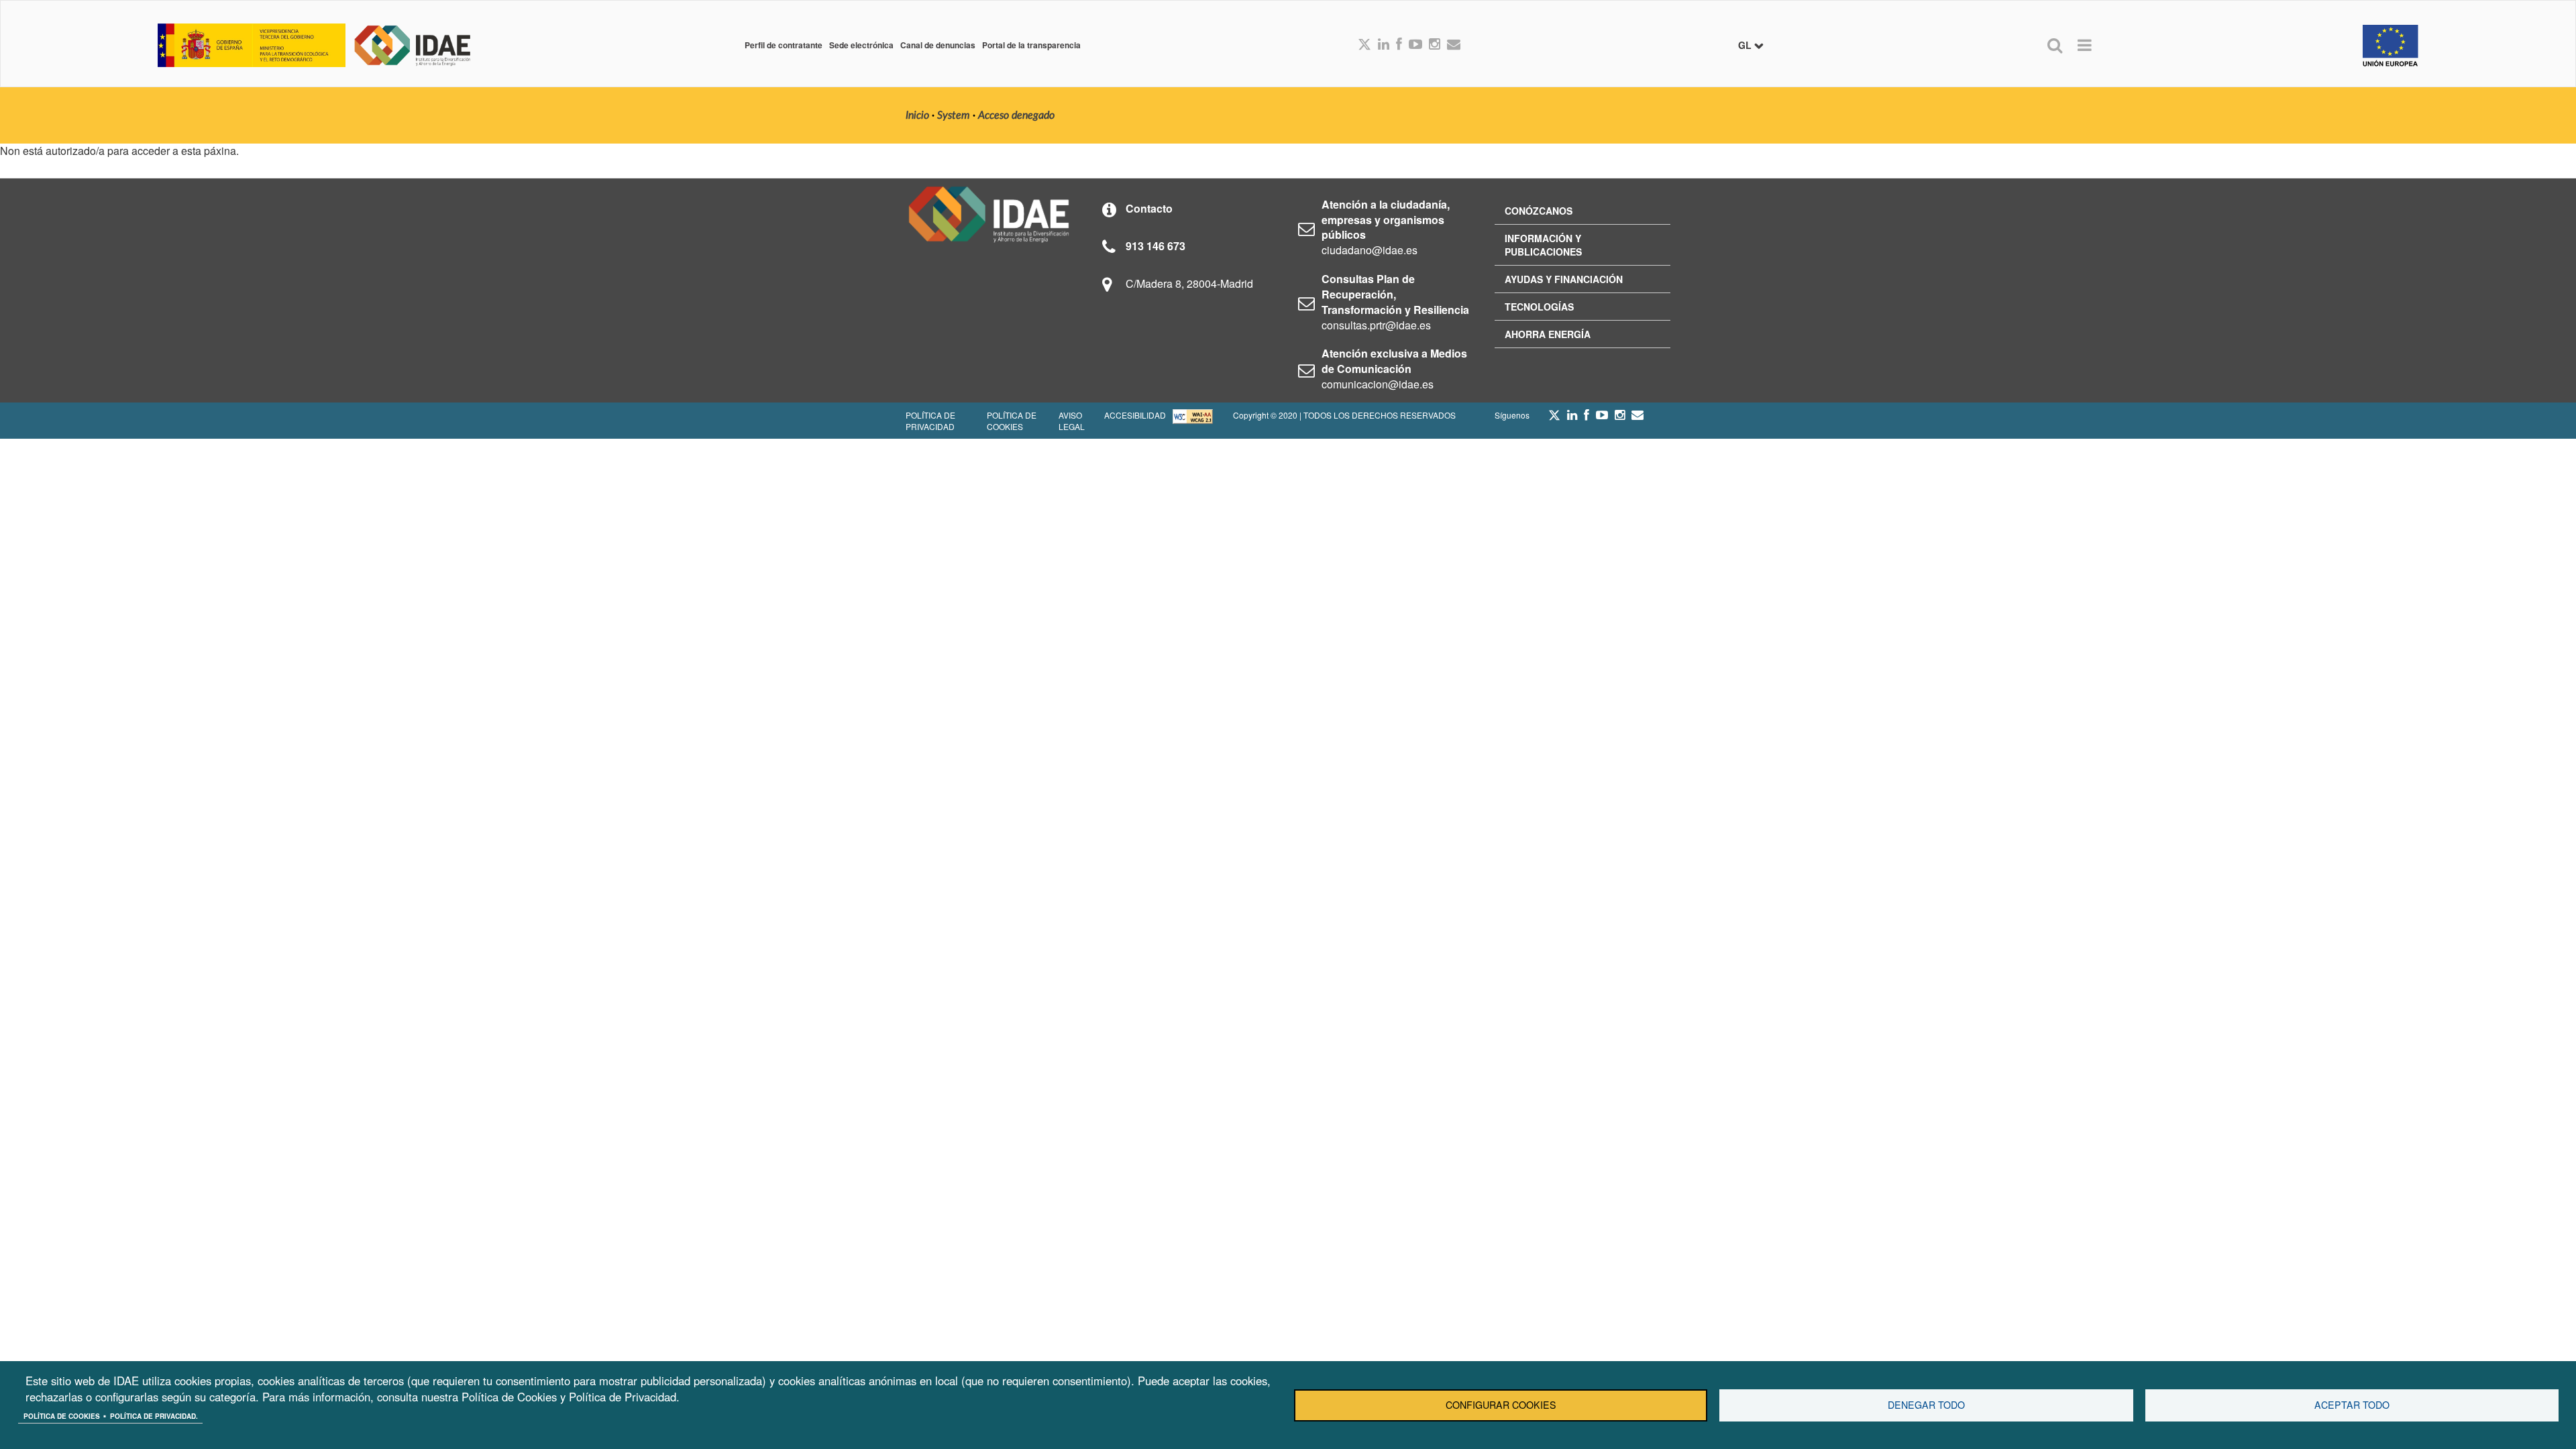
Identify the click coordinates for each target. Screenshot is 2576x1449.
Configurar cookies (1501, 1405)
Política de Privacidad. (154, 1416)
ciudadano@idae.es (1370, 250)
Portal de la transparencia (1031, 45)
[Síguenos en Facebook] (1399, 45)
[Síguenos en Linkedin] (1384, 45)
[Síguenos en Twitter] (1554, 419)
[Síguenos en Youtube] (1415, 45)
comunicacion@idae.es (1378, 384)
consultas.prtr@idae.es (1376, 325)
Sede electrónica (861, 45)
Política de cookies (62, 1416)
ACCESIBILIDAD (1135, 415)
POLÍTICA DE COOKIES (1012, 421)
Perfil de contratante (784, 45)
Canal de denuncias (938, 45)
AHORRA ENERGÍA (1548, 334)
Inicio (917, 115)
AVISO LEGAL (1072, 421)
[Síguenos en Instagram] (1435, 45)
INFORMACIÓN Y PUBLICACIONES (1543, 245)
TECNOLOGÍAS (1539, 307)
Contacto (1149, 208)
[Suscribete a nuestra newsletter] (1454, 45)
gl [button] (1746, 45)
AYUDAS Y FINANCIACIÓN (1564, 279)
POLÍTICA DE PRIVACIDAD (930, 421)
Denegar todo (1926, 1405)
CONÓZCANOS (1539, 211)
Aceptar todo (2352, 1405)
